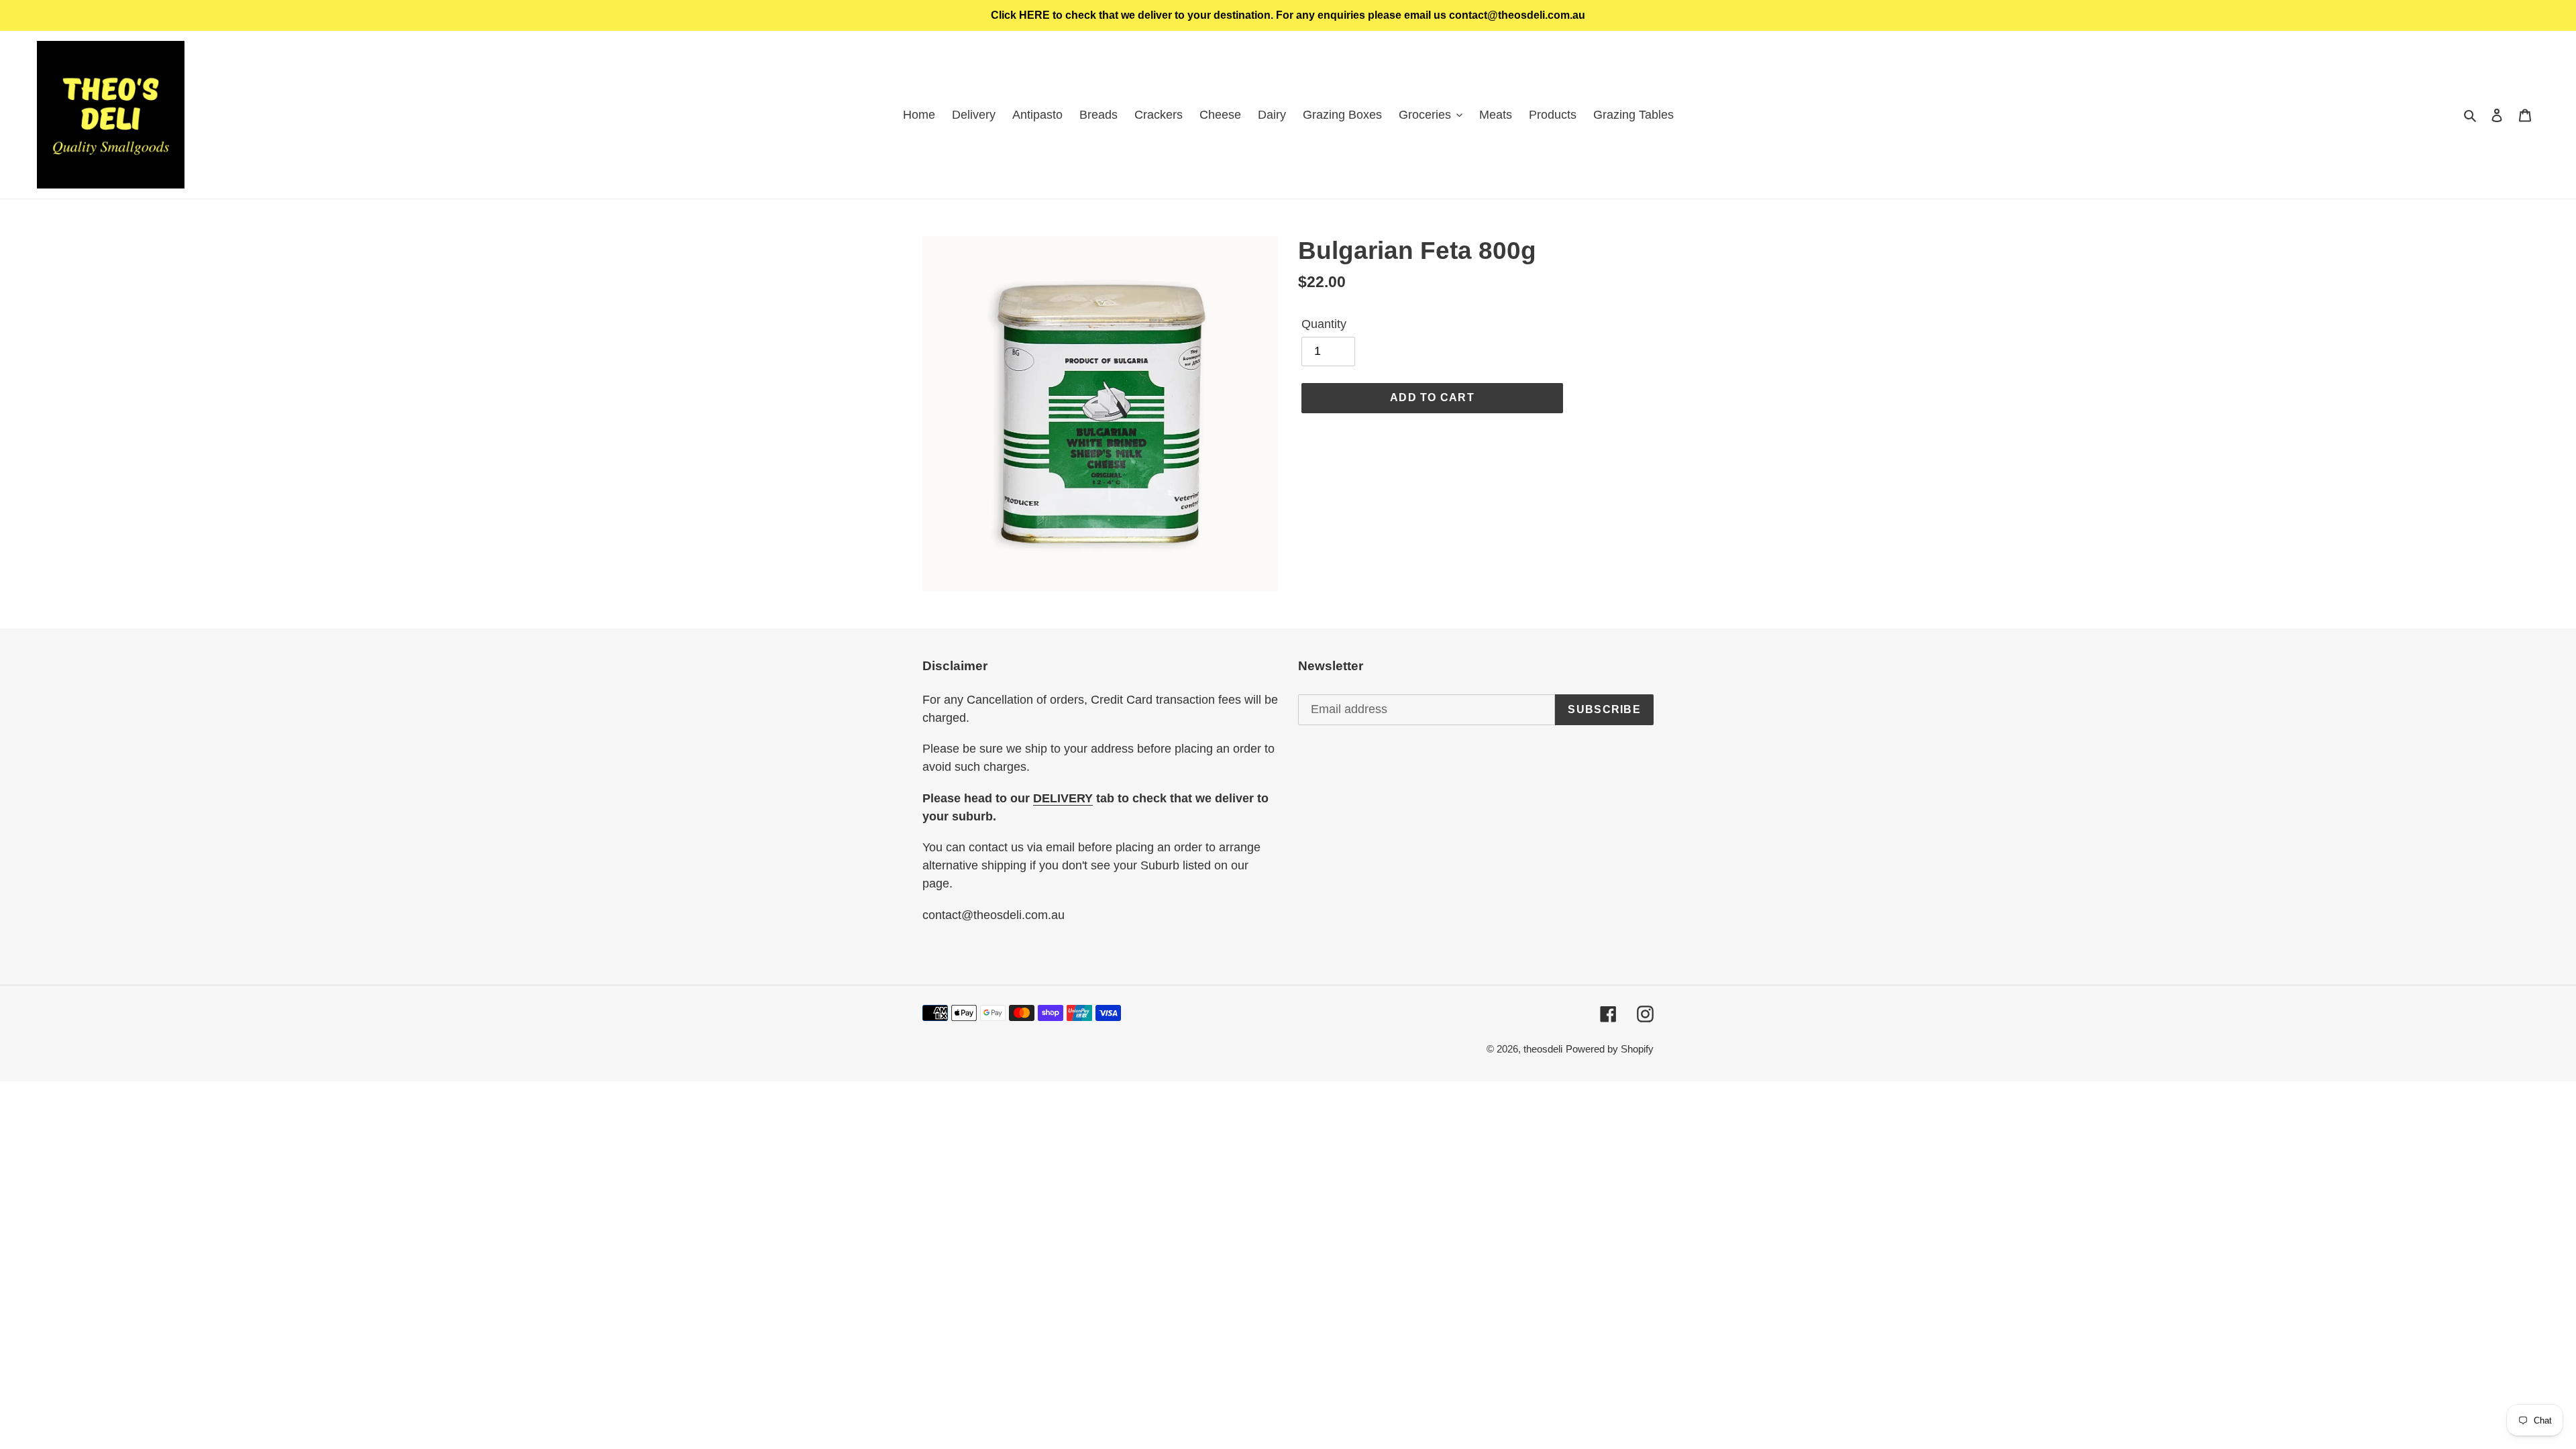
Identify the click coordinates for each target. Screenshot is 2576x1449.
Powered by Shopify (1610, 1049)
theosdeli (1543, 1049)
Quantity (1324, 324)
